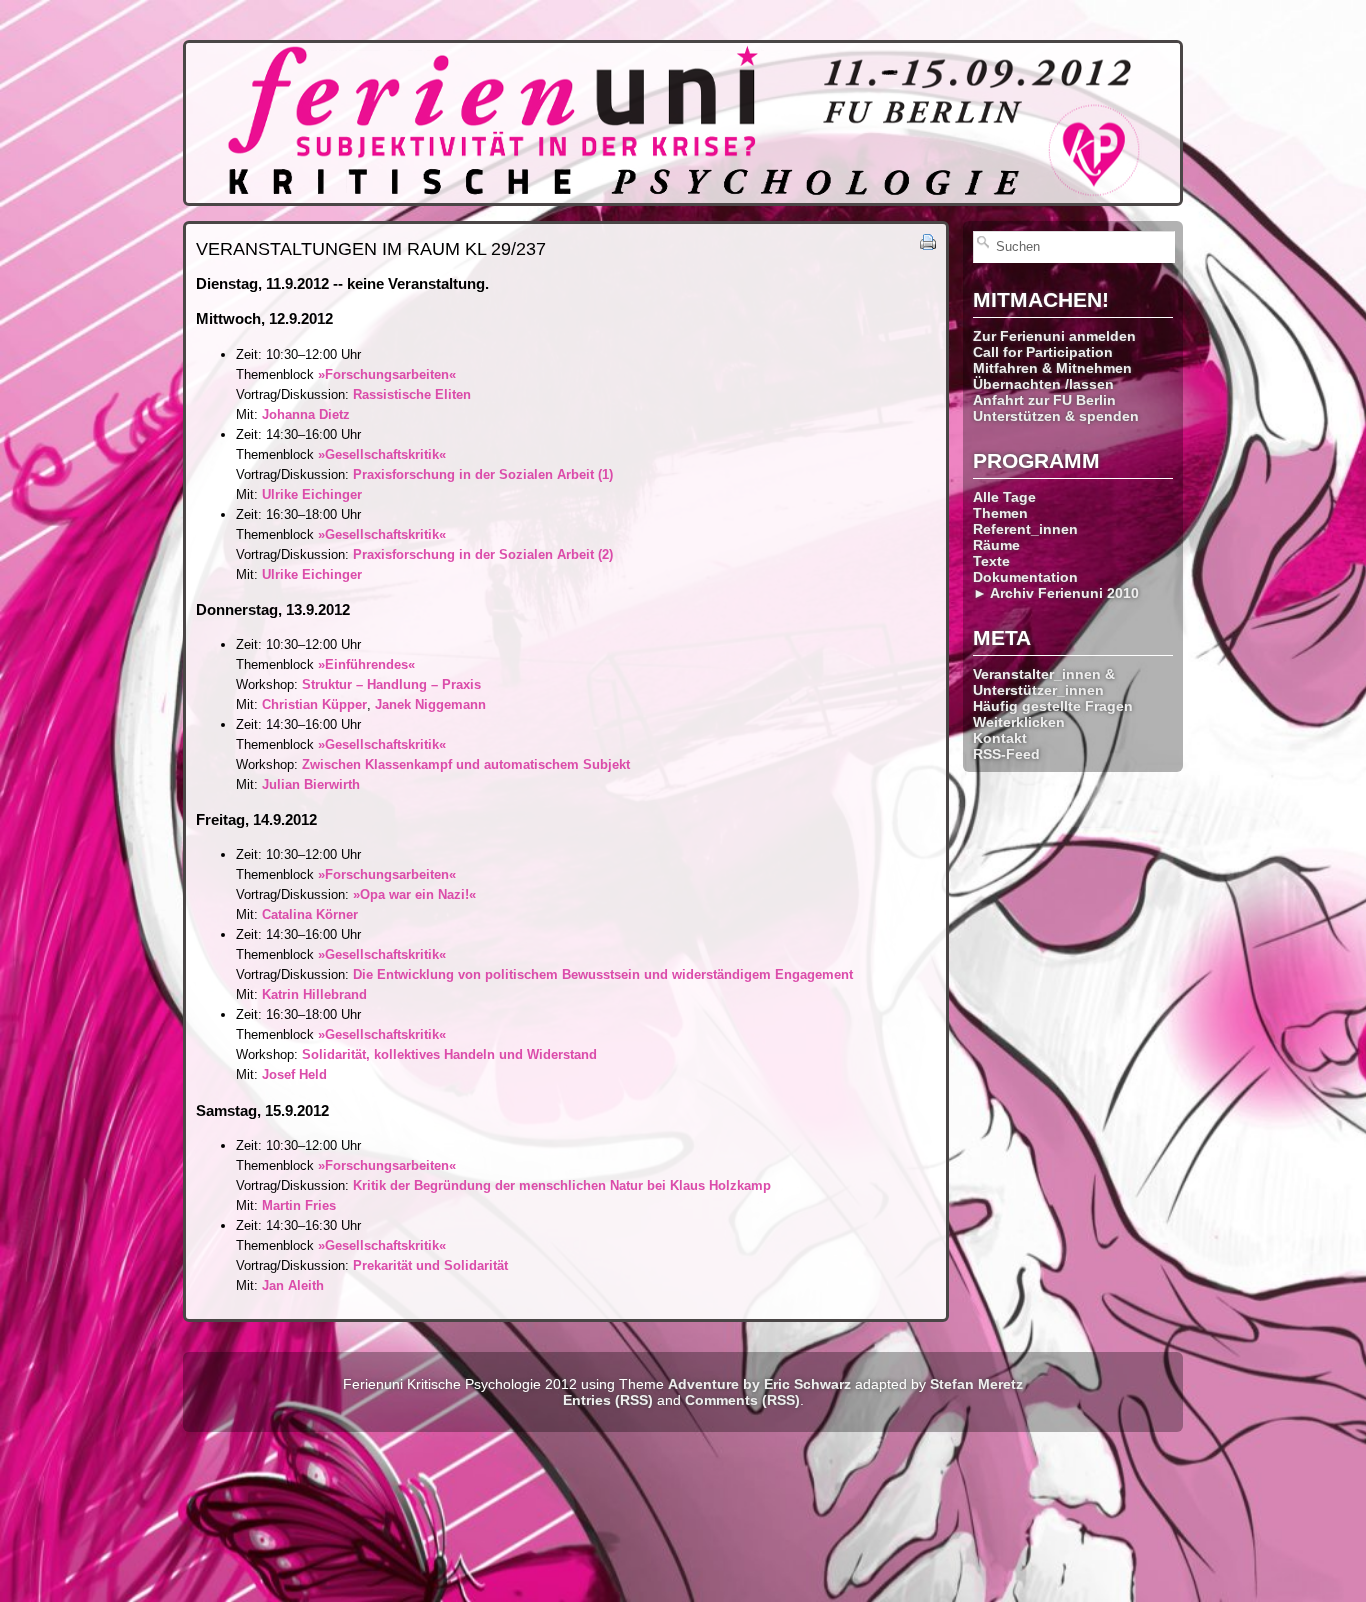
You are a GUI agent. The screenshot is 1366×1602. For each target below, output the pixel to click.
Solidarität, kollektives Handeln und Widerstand (449, 1054)
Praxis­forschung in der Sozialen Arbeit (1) (483, 474)
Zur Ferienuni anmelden (1054, 336)
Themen (1000, 513)
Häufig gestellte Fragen (1053, 706)
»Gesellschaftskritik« (382, 454)
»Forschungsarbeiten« (387, 374)
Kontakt (1000, 738)
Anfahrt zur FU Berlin (1044, 400)
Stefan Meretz (976, 1384)
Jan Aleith (293, 1285)
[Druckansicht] (928, 245)
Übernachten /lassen (1043, 384)
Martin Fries (299, 1205)
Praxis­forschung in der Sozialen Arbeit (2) (483, 554)
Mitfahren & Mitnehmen (1052, 368)
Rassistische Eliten (412, 394)
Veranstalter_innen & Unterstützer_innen (1044, 682)
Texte (991, 561)
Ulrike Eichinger (312, 494)
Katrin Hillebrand (314, 994)
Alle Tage (1004, 497)
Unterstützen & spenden (1056, 416)
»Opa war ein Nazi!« (414, 894)
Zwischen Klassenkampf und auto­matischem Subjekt (466, 764)
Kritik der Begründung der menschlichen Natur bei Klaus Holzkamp (562, 1185)
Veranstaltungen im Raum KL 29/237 (371, 249)
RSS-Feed (1006, 754)
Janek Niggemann (430, 704)
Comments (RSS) (742, 1400)
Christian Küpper (314, 704)
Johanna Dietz (306, 414)
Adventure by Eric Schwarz (759, 1384)
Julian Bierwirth (311, 784)
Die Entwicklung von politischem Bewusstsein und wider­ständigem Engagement (603, 974)
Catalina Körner (310, 914)
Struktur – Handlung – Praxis (391, 684)
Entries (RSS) (608, 1400)
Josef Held (294, 1074)
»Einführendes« (366, 664)
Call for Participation (1043, 352)
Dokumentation (1025, 577)
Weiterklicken (1019, 722)
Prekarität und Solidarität (430, 1265)
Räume (996, 545)
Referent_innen (1025, 529)
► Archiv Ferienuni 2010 (1056, 593)
